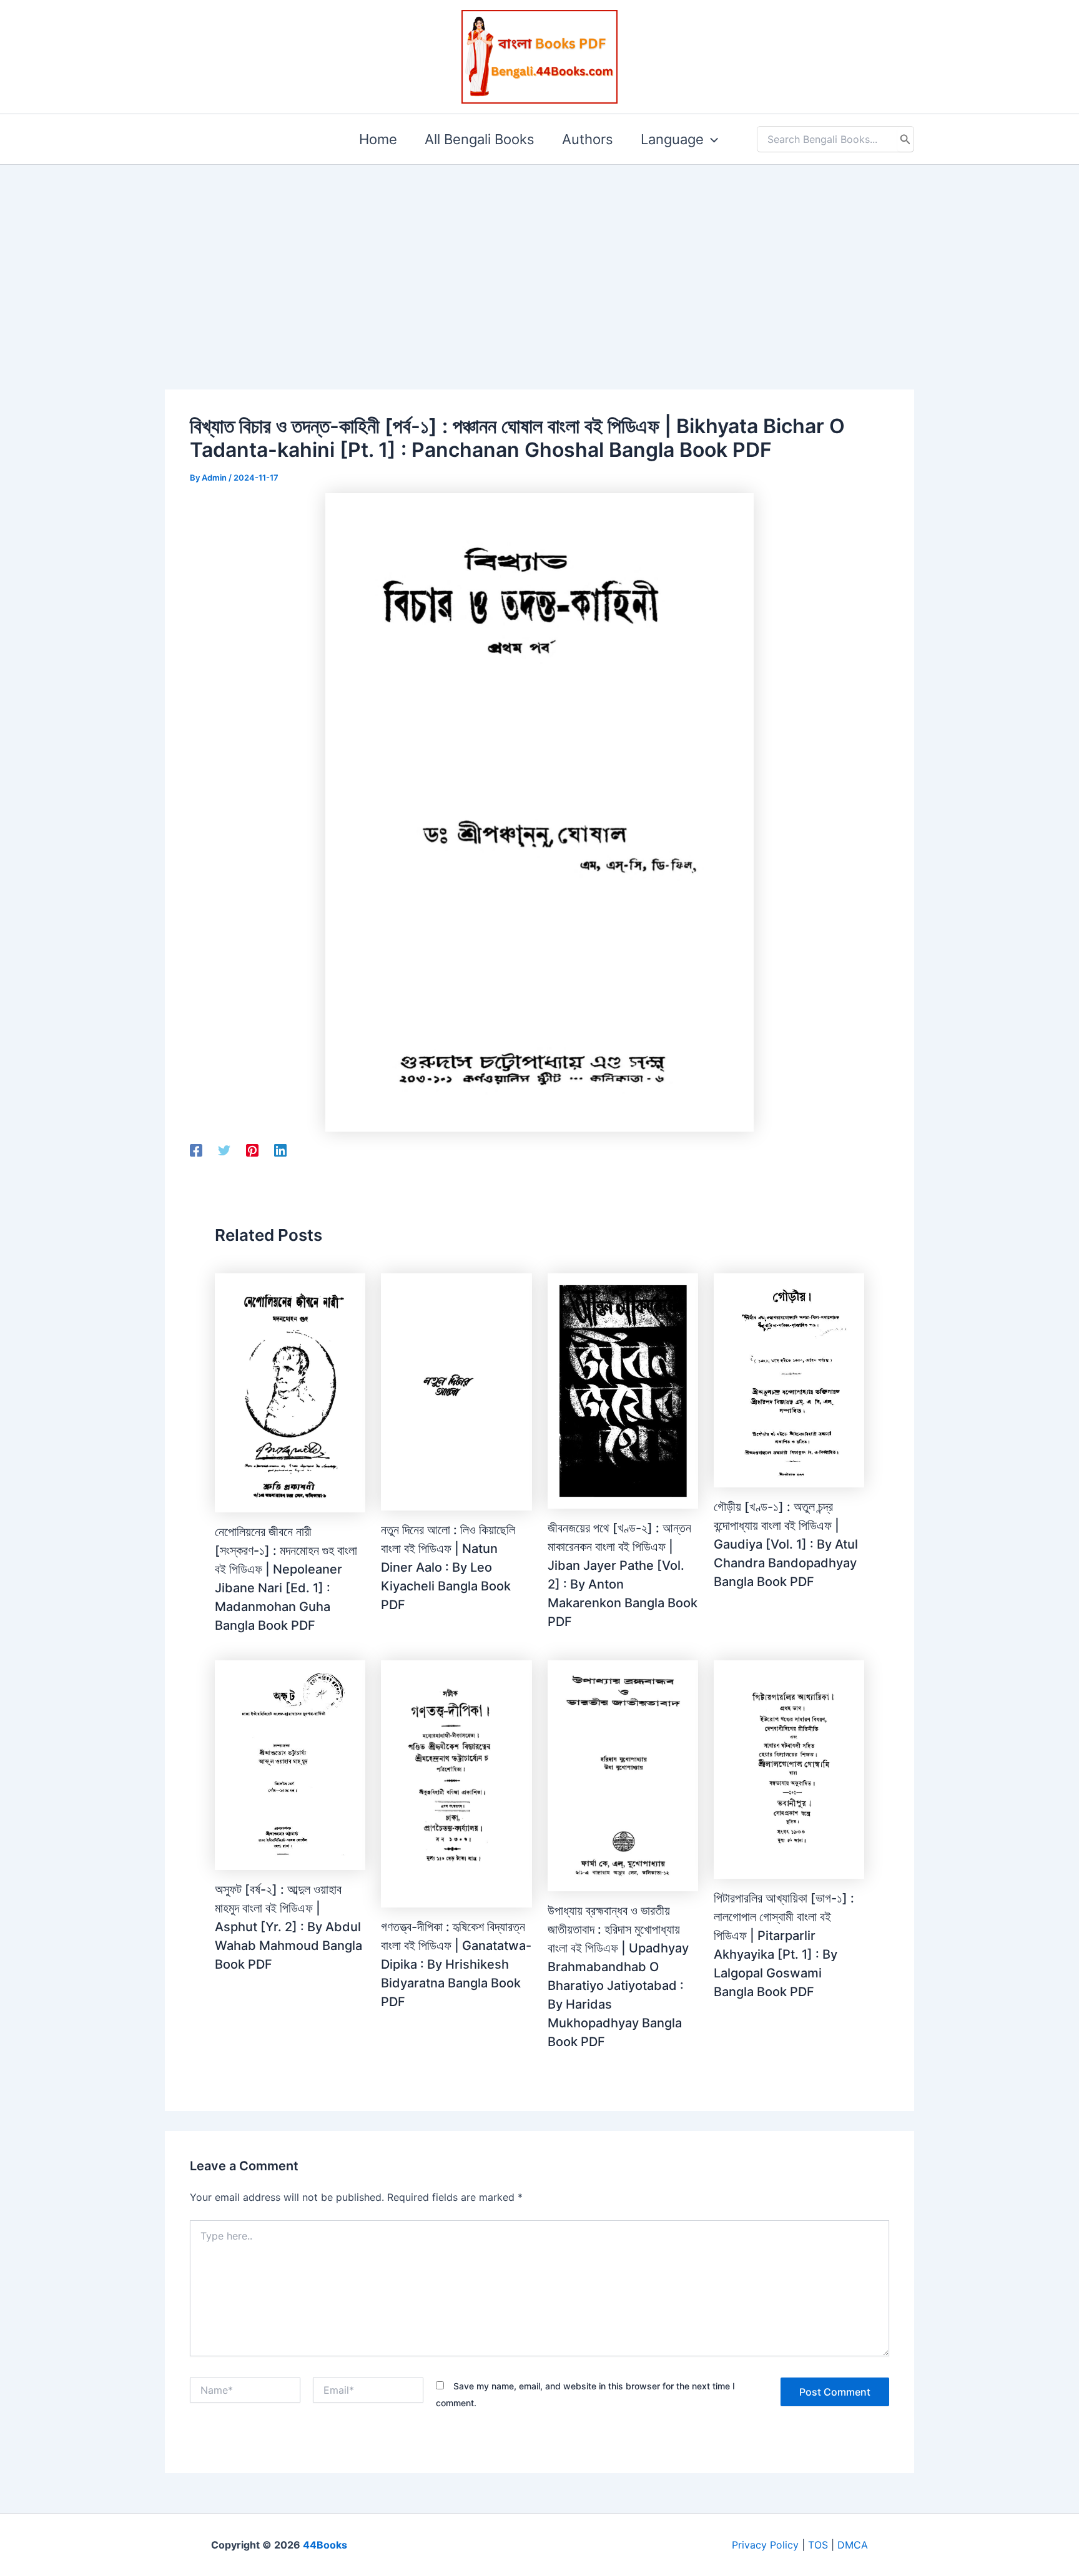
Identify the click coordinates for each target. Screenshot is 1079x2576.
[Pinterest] (252, 1150)
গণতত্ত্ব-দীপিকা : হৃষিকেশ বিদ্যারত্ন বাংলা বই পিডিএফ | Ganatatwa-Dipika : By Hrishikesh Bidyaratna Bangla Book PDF (456, 1964)
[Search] (905, 139)
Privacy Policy (765, 2545)
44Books (325, 2545)
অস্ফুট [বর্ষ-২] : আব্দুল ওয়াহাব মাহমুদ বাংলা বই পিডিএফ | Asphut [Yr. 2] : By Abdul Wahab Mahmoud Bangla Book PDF (288, 1927)
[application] (711, 139)
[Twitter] (224, 1150)
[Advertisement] (539, 257)
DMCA (853, 2545)
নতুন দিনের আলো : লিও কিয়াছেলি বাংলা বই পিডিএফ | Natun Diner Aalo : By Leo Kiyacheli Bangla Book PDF (448, 1567)
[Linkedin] (280, 1150)
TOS (818, 2545)
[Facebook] (196, 1150)
